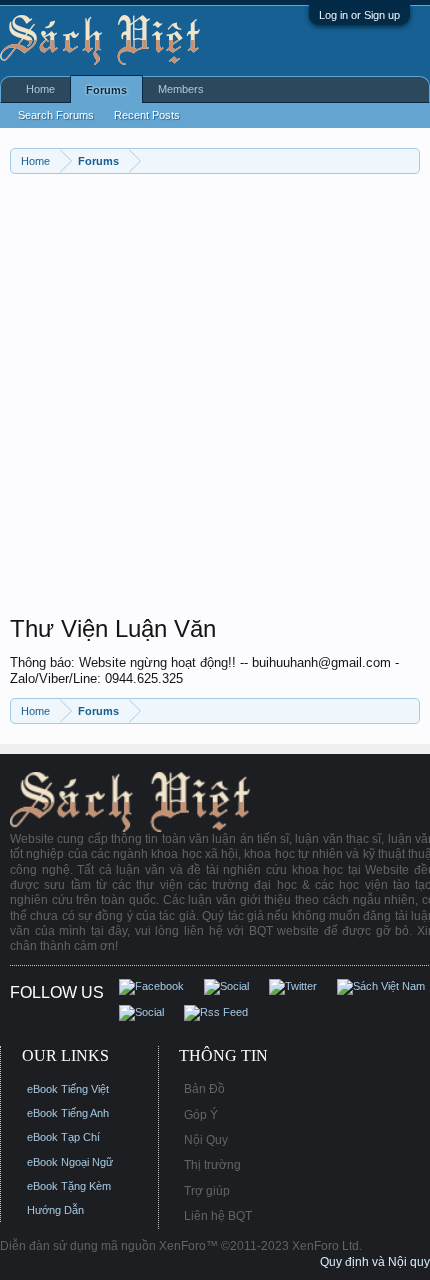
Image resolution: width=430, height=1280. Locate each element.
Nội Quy (206, 1140)
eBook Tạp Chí (63, 1137)
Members (181, 89)
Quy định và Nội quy (375, 1262)
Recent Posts (147, 115)
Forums (106, 90)
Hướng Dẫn (55, 1210)
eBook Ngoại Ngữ (70, 1162)
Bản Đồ (204, 1089)
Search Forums (56, 115)
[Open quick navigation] (407, 160)
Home (40, 89)
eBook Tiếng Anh (68, 1113)
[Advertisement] (215, 399)
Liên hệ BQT (218, 1216)
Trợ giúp (207, 1191)
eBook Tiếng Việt (68, 1089)
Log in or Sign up (359, 15)
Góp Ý (201, 1115)
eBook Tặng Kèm (69, 1186)
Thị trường (212, 1165)
